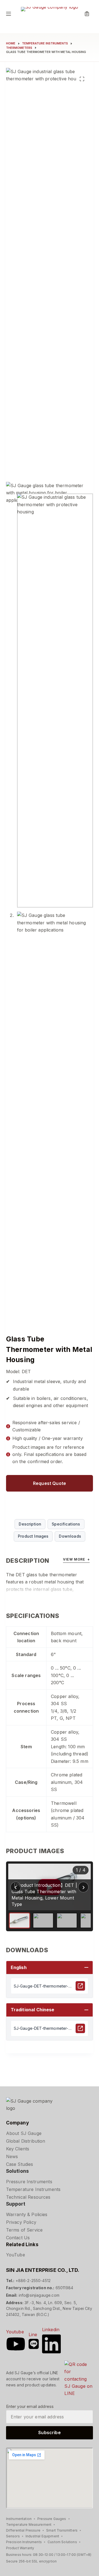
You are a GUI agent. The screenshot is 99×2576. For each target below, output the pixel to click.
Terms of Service (24, 2230)
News (12, 2156)
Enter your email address (30, 2406)
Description (30, 1524)
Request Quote (50, 1483)
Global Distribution (26, 2141)
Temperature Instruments (33, 2189)
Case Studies (20, 2164)
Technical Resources (28, 2197)
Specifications (66, 1524)
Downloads (70, 1536)
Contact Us (18, 2238)
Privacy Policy (21, 2222)
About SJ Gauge (24, 2133)
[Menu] (9, 14)
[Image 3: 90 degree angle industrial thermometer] (67, 1920)
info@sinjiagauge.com (39, 2295)
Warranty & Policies (27, 2214)
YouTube (16, 2255)
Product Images (33, 1536)
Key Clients (18, 2149)
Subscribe (49, 2432)
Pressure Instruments (29, 2182)
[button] (50, 1968)
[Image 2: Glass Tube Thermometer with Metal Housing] (43, 1920)
